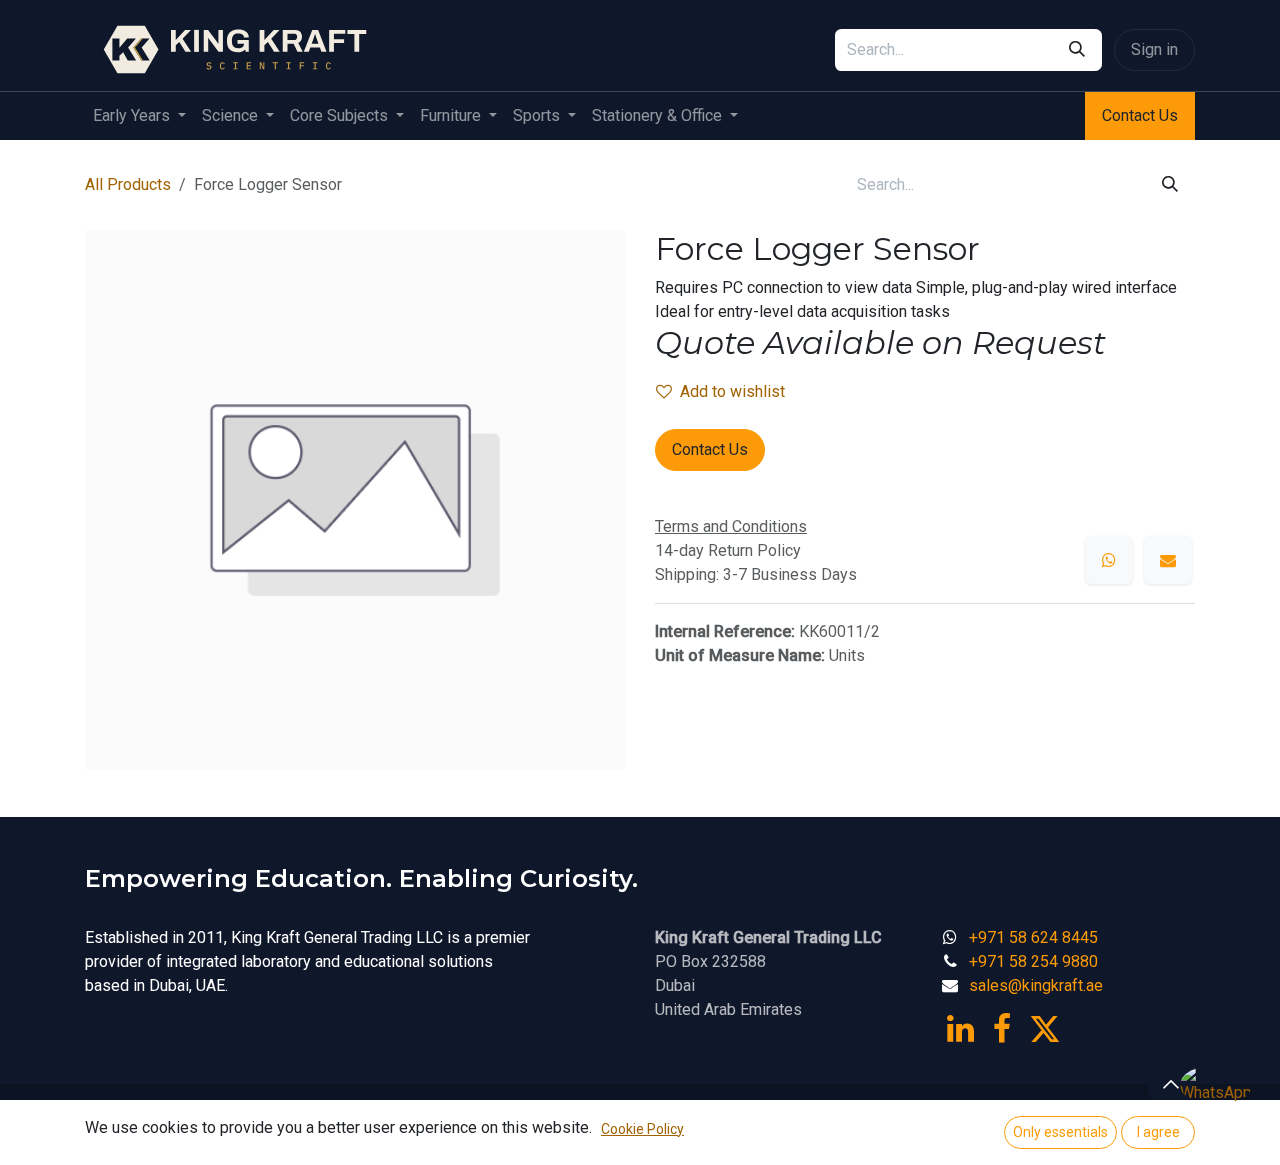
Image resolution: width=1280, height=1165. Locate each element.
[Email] (1168, 560)
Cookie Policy (642, 1129)
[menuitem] (139, 116)
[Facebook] (1002, 1029)
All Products (128, 184)
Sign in (1154, 49)
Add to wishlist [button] (732, 391)
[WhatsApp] (1109, 560)
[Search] (1077, 50)
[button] (1171, 1084)
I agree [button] (1158, 1132)
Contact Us (1140, 115)
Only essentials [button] (1060, 1132)
